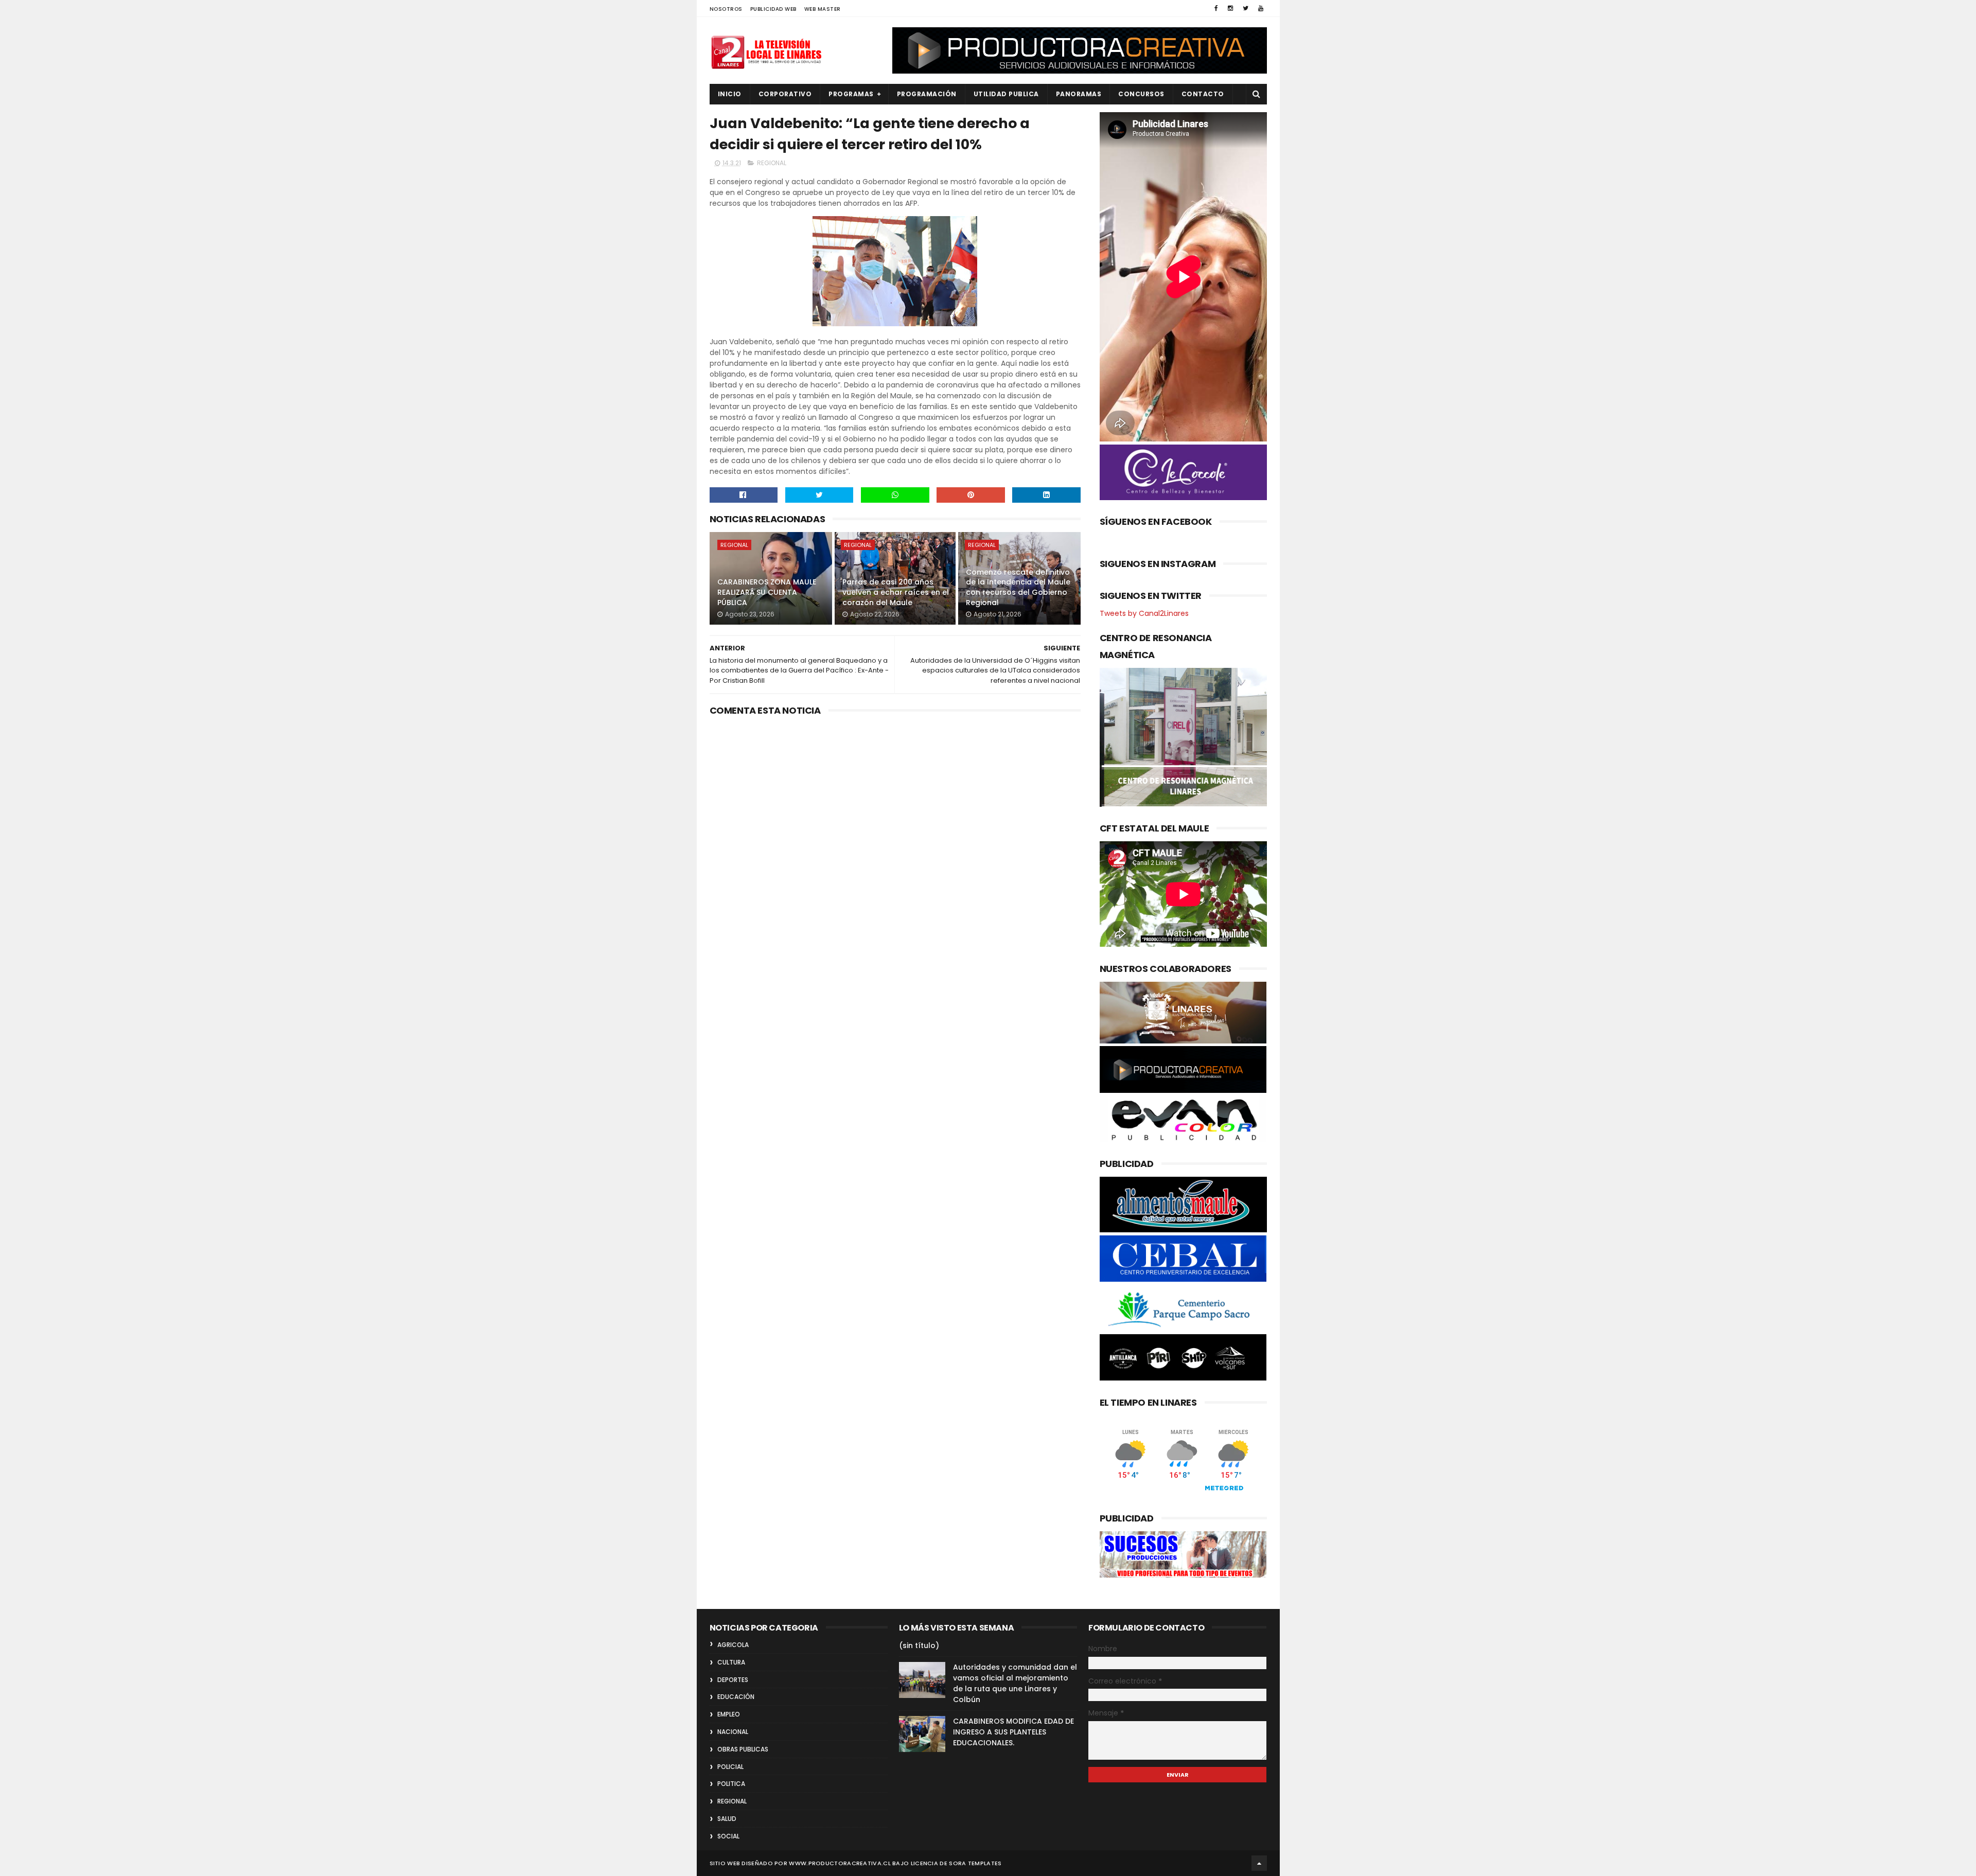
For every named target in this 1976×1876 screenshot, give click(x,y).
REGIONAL (772, 163)
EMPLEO (729, 1714)
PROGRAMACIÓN (927, 94)
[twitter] (1246, 8)
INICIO (730, 94)
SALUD (727, 1819)
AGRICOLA (733, 1645)
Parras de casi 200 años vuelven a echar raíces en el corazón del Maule (896, 592)
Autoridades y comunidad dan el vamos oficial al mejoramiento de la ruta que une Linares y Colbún (1015, 1683)
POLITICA (731, 1784)
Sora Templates (975, 1863)
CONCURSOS (1141, 94)
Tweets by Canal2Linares (1144, 613)
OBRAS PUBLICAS (743, 1749)
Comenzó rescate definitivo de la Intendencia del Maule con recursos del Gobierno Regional (1018, 587)
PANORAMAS (1079, 94)
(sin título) (919, 1645)
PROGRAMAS (851, 94)
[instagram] (1230, 8)
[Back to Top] (1259, 1863)
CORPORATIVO (785, 94)
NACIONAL (733, 1732)
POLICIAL (730, 1767)
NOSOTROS (726, 9)
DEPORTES (733, 1680)
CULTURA (731, 1662)
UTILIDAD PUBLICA (1006, 94)
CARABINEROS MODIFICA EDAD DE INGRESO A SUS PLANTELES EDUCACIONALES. (1013, 1732)
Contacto (1203, 94)
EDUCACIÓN (736, 1697)
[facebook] (1216, 8)
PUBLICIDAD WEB (773, 9)
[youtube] (1261, 8)
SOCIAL (728, 1836)
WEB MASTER (823, 9)
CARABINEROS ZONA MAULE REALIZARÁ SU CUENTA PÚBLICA (767, 592)
